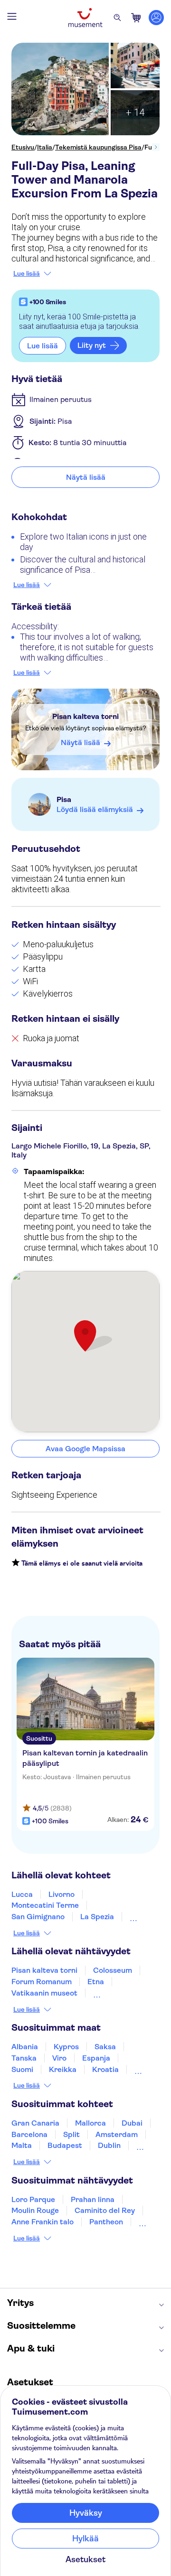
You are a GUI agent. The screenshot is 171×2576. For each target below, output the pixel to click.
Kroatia (105, 2069)
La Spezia (97, 1917)
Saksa (105, 2047)
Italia (45, 147)
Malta (22, 2145)
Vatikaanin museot (44, 1993)
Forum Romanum (42, 1982)
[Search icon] (117, 18)
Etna (96, 1982)
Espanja (96, 2058)
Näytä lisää (86, 477)
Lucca (22, 1894)
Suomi (22, 2069)
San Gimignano (38, 1917)
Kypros (66, 2047)
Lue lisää (27, 273)
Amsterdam (117, 2134)
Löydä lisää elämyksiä (95, 809)
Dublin (109, 2145)
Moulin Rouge (35, 2210)
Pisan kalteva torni (85, 716)
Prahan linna (93, 2199)
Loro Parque (33, 2199)
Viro (59, 2058)
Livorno (62, 1894)
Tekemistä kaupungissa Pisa (98, 147)
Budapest (65, 2145)
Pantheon (106, 2222)
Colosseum (113, 1970)
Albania (25, 2047)
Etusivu (23, 147)
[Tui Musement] (85, 18)
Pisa (64, 799)
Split (71, 2134)
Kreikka (63, 2069)
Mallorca (90, 2123)
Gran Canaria (35, 2123)
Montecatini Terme (45, 1905)
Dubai (132, 2123)
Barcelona (29, 2134)
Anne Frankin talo (43, 2222)
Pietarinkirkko (118, 1993)
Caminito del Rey (105, 2210)
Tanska (24, 2058)
